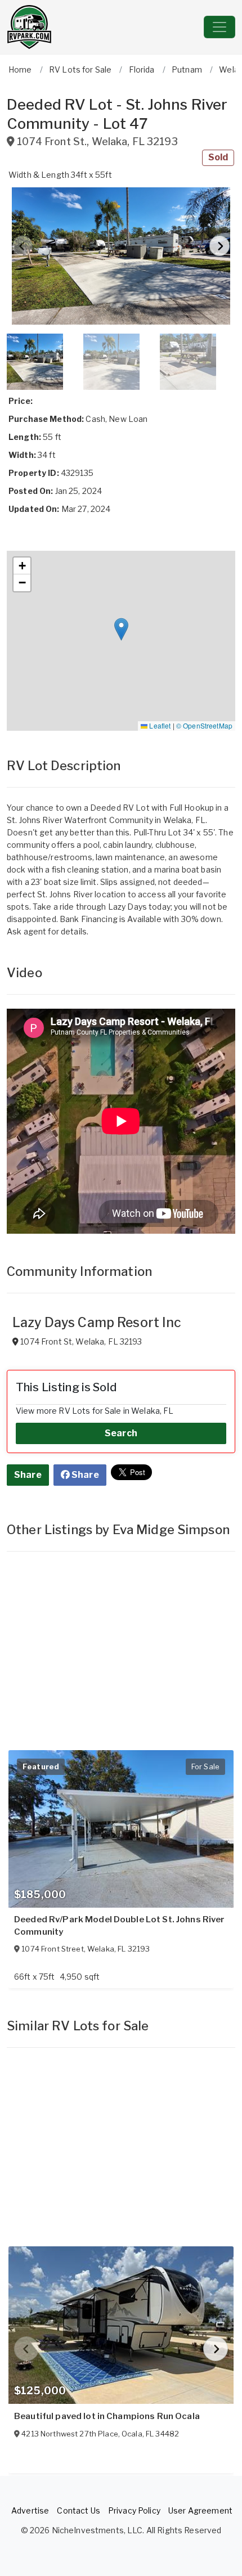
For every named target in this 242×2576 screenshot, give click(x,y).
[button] (121, 256)
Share (28, 1475)
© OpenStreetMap (204, 725)
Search (121, 1433)
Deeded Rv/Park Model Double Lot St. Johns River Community (120, 1926)
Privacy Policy (134, 2510)
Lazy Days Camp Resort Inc (97, 1323)
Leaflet (159, 725)
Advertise (30, 2510)
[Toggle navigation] (219, 27)
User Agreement (200, 2510)
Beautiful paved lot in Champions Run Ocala (107, 2416)
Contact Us (78, 2510)
